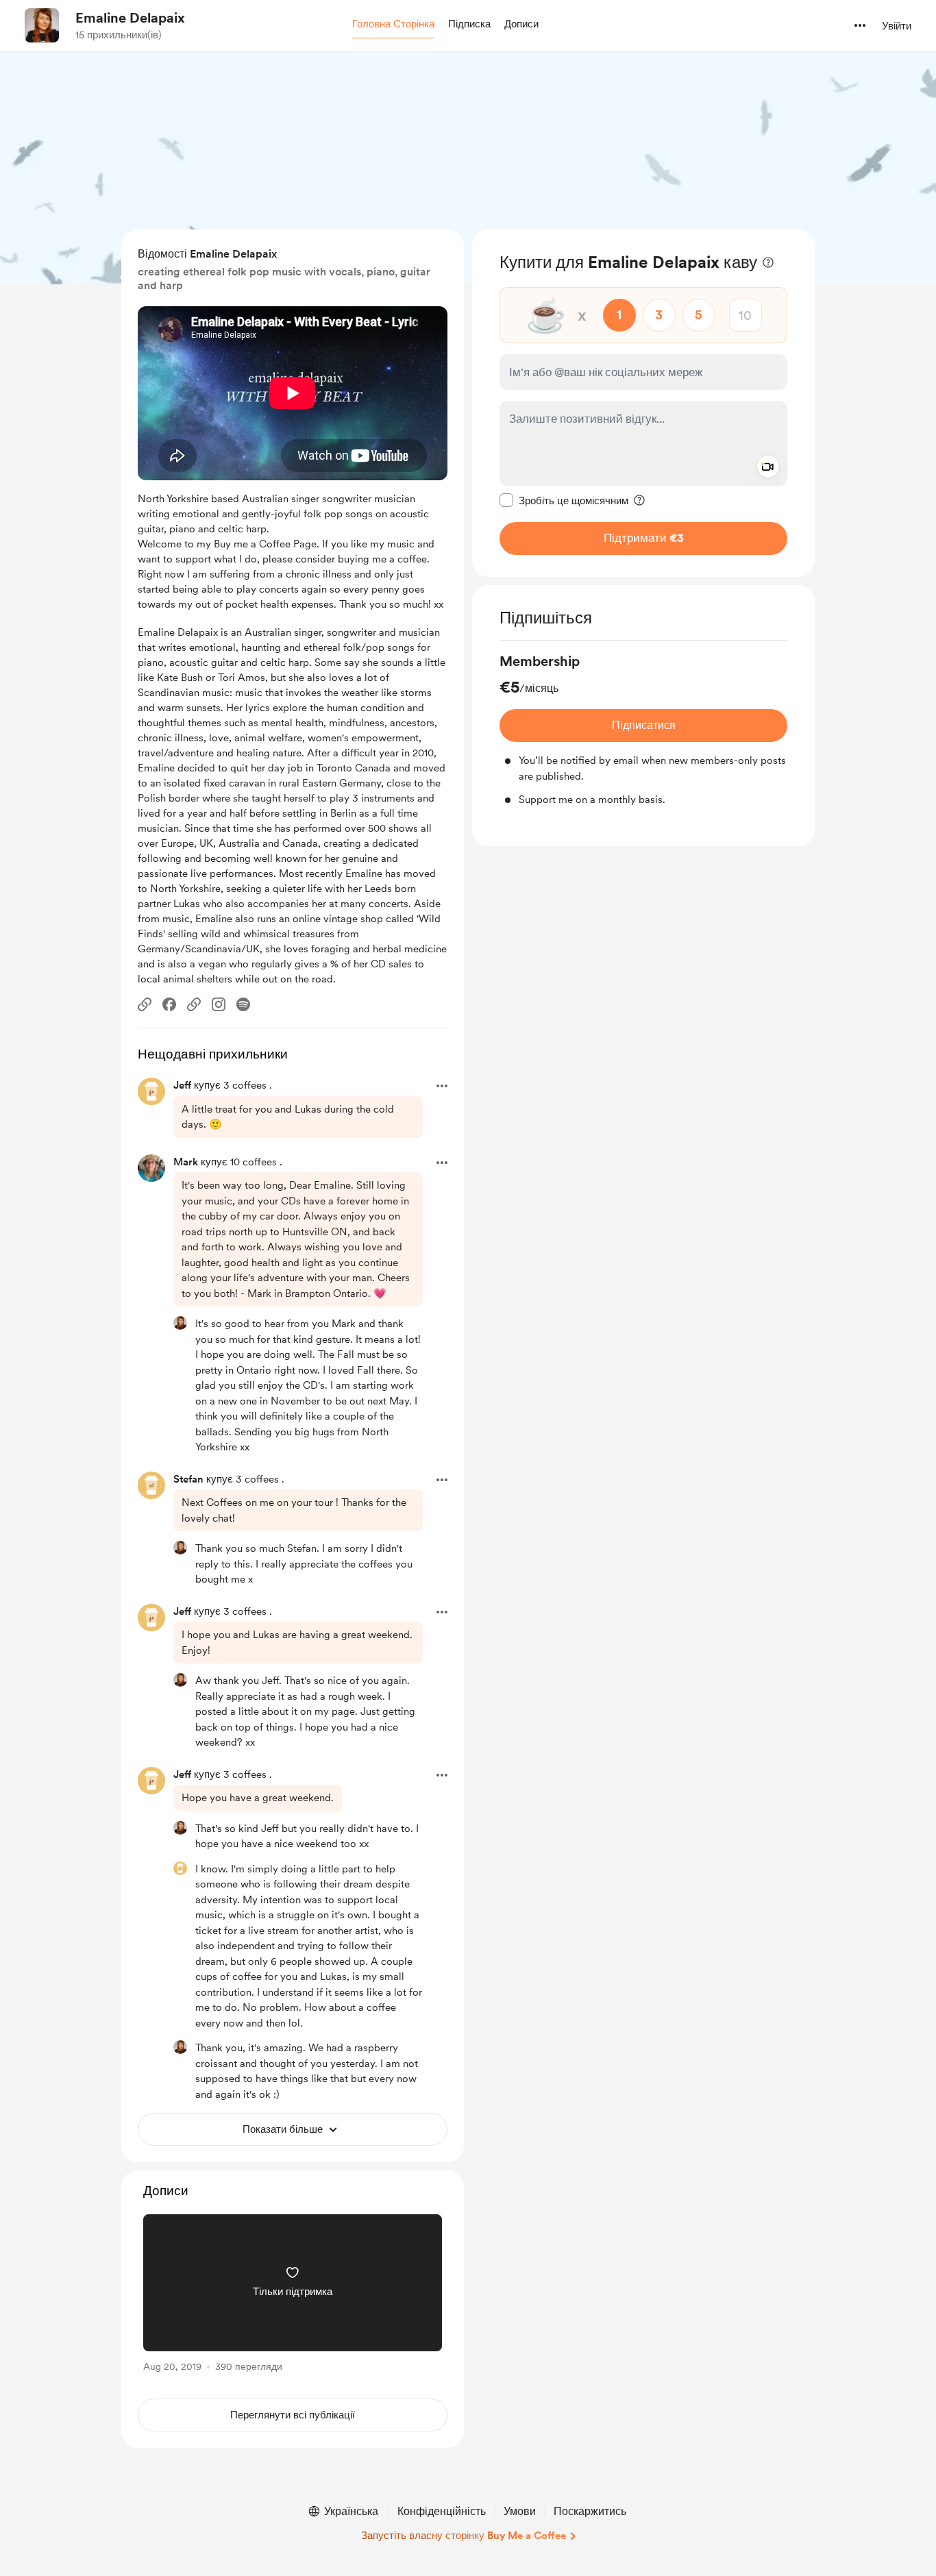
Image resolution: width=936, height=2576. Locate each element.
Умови (520, 2511)
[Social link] (145, 1004)
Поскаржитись (590, 2511)
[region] (643, 403)
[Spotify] (243, 1004)
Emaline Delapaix (130, 18)
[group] (643, 730)
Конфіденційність (442, 2511)
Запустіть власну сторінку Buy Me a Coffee (464, 2536)
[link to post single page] (293, 2295)
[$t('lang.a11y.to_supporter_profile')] (180, 1323)
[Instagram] (219, 1004)
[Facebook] (169, 1004)
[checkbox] (564, 500)
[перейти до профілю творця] (42, 25)
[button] (393, 25)
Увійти (897, 26)
